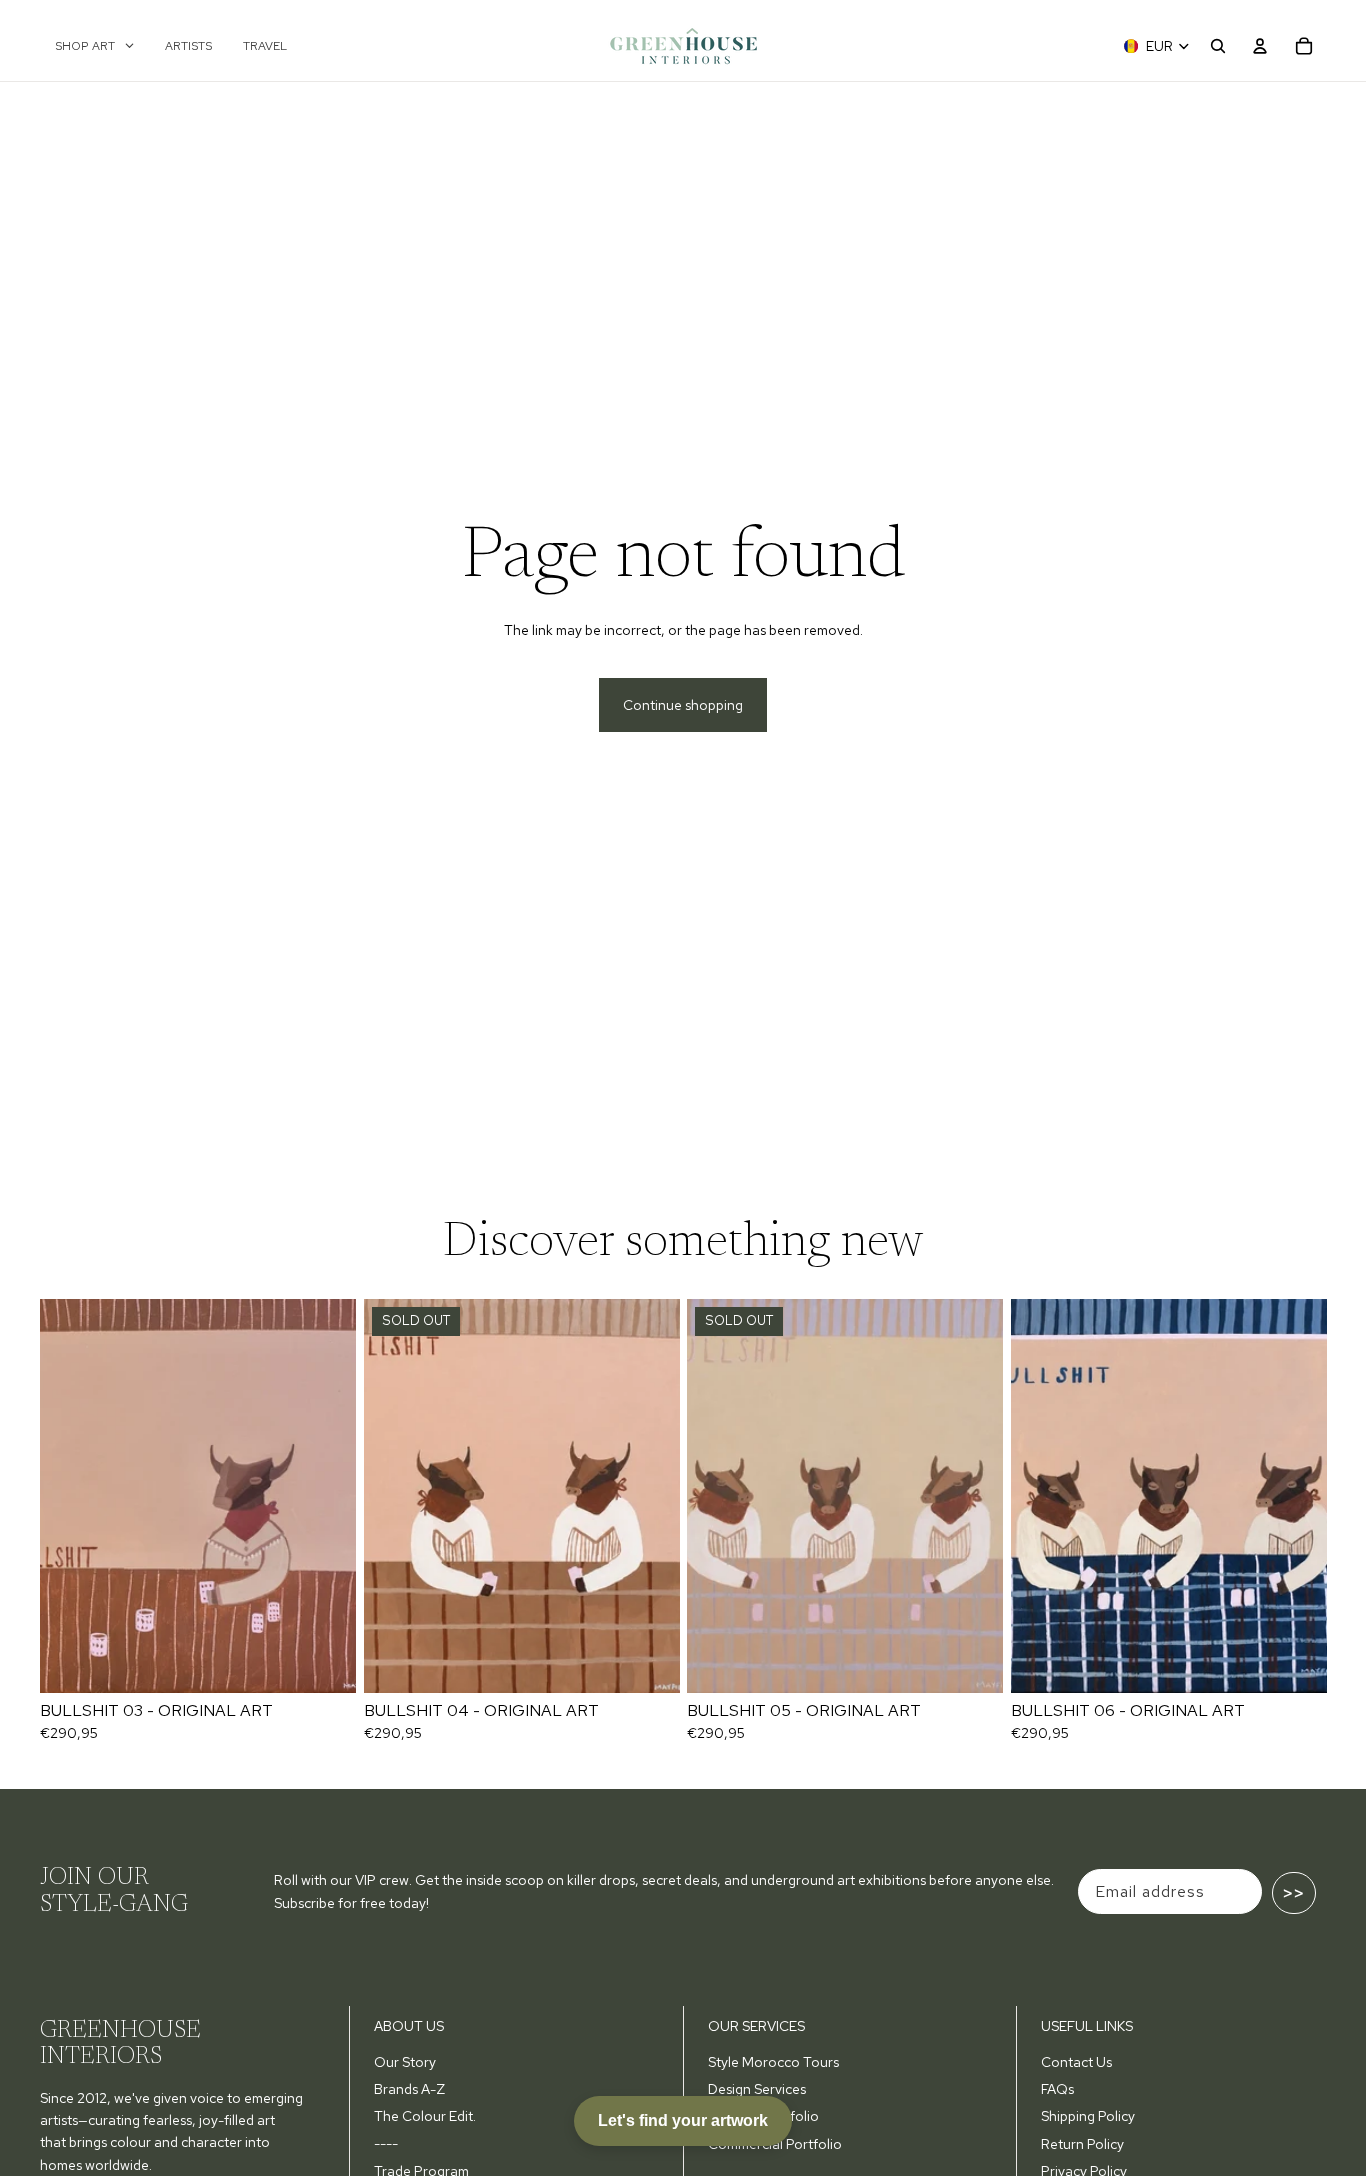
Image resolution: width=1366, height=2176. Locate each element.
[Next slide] (326, 1496)
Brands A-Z (409, 2089)
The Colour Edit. (425, 2116)
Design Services (757, 2089)
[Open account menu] (1260, 46)
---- (386, 2144)
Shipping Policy (1088, 2116)
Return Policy (1082, 2144)
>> (1294, 1893)
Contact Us (1076, 2062)
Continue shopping (683, 705)
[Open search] (1218, 46)
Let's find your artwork (683, 2120)
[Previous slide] (70, 1496)
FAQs (1057, 2089)
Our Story (405, 2062)
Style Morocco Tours (773, 2062)
